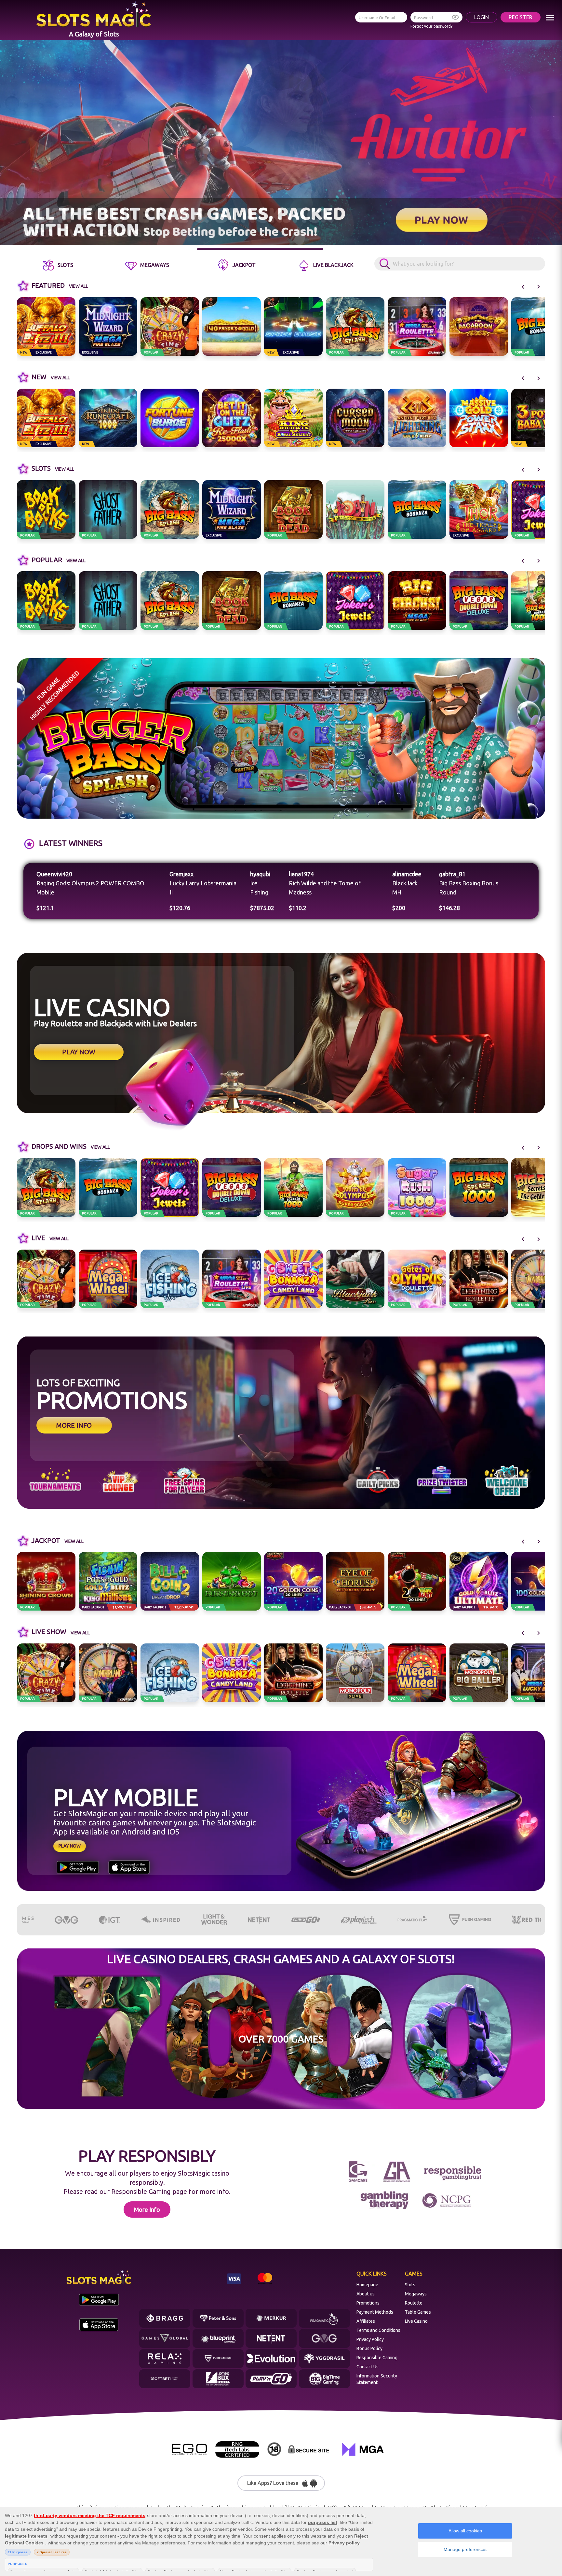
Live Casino (416, 2321)
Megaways (416, 2294)
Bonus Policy (369, 2348)
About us (366, 2294)
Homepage (367, 2285)
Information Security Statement (377, 2379)
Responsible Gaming (377, 2358)
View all (79, 286)
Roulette (414, 2303)
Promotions (368, 2303)
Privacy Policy (370, 2339)
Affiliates (366, 2321)
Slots (410, 2285)
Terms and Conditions (378, 2330)
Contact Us (368, 2367)
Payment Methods (375, 2312)
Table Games (418, 2312)
